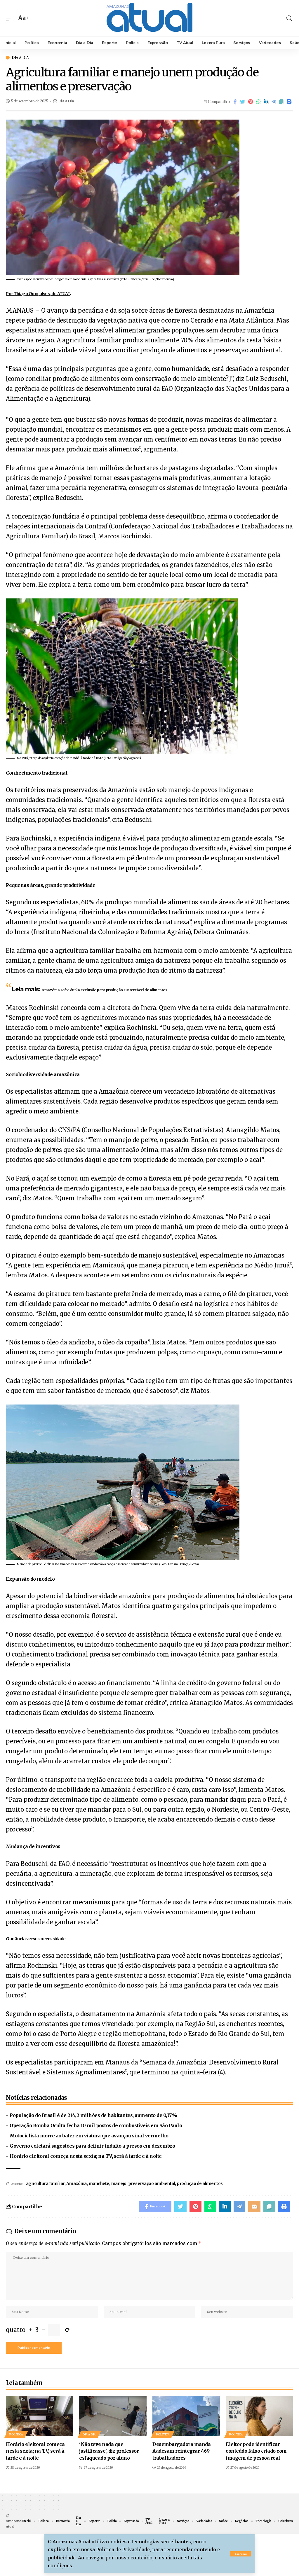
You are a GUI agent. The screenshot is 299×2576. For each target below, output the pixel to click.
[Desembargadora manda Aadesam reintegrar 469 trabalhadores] (186, 2416)
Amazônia (77, 2183)
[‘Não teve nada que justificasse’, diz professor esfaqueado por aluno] (113, 2416)
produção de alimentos (200, 2183)
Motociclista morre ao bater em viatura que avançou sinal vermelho (89, 2136)
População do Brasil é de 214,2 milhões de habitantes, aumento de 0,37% (93, 2115)
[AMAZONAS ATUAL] (149, 18)
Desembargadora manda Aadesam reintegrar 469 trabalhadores (181, 2451)
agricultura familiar (45, 2183)
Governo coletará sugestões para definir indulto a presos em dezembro (92, 2146)
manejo (119, 2183)
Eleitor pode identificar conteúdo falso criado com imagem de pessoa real (256, 2451)
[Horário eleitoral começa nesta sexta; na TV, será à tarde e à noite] (40, 2416)
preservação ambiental (152, 2183)
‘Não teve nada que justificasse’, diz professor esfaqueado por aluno (109, 2451)
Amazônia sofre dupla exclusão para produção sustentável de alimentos (104, 990)
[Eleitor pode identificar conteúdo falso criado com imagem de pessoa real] (259, 2416)
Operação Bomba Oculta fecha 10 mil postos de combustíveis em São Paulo (96, 2125)
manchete (99, 2183)
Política (16, 2434)
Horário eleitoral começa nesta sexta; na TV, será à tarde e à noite (86, 2156)
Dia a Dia (20, 58)
